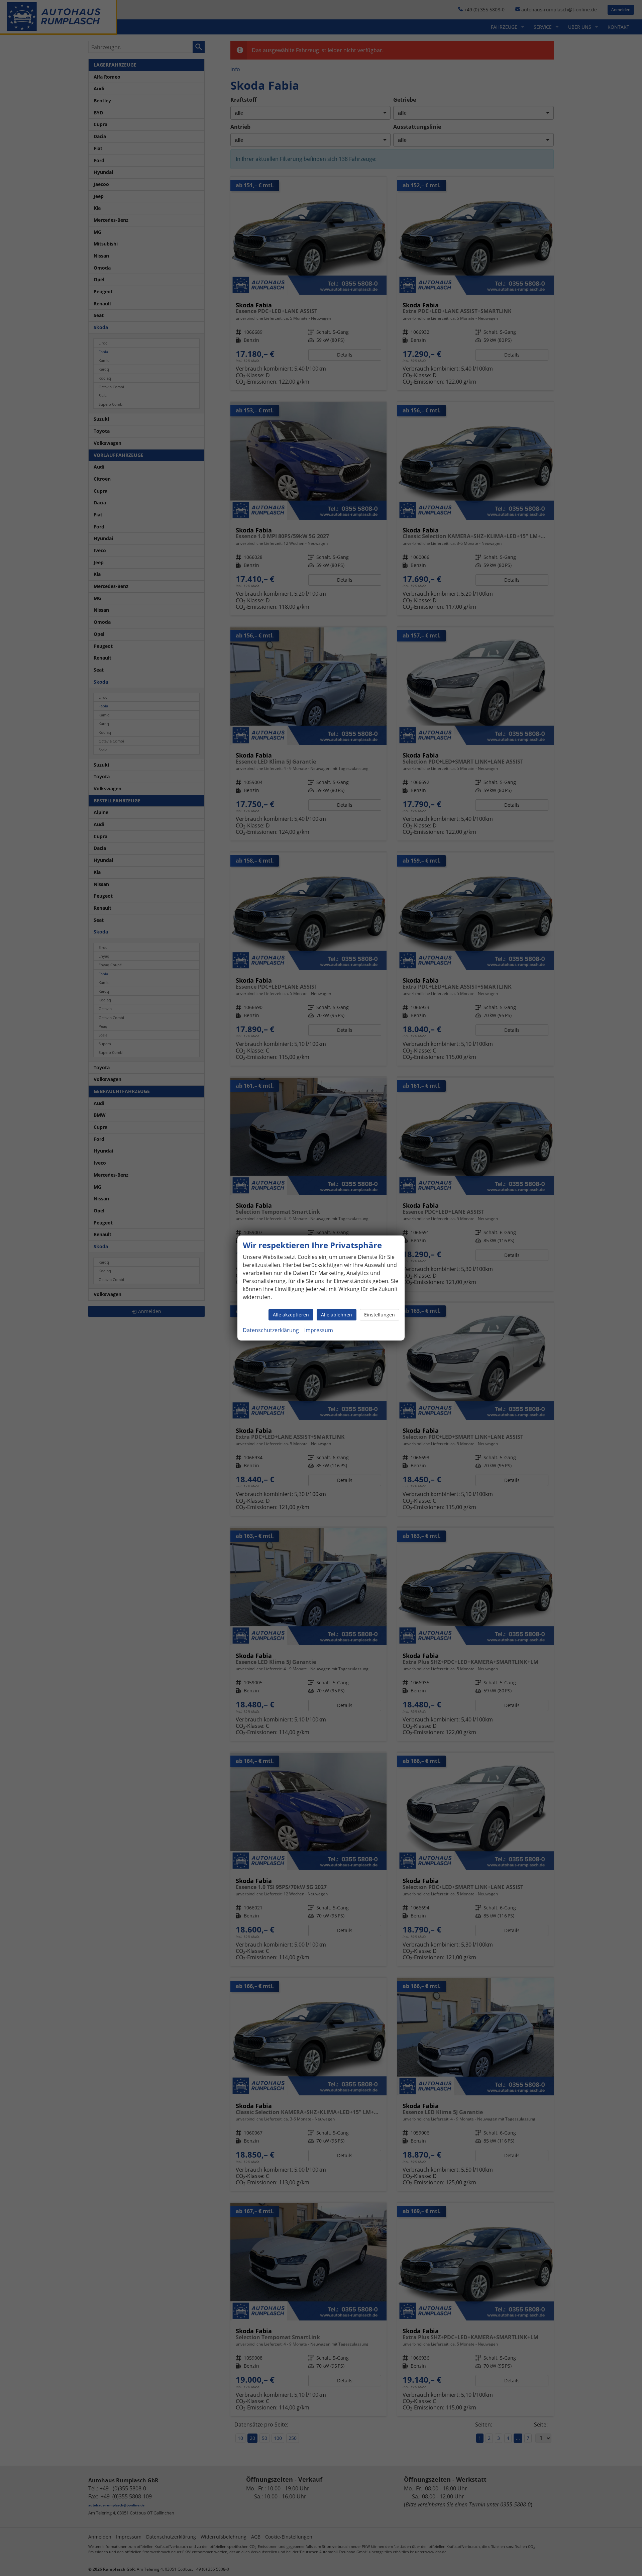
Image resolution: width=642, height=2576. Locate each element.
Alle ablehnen (337, 1315)
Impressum (319, 1330)
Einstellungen (380, 1315)
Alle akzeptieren (291, 1315)
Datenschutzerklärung (271, 1330)
